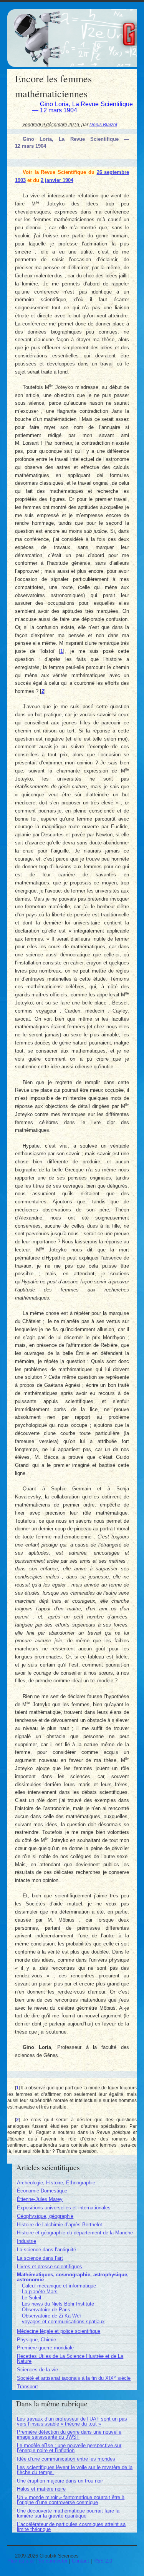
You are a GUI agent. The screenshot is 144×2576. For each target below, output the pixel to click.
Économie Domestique (42, 2191)
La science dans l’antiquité (46, 2250)
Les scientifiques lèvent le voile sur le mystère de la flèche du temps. (75, 2470)
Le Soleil (31, 2298)
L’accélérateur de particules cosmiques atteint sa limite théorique (71, 2527)
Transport (27, 2387)
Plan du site (21, 2561)
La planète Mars (40, 2292)
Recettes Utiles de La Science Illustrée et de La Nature (70, 2359)
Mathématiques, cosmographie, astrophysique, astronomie (73, 2277)
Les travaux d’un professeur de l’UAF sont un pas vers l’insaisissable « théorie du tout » (72, 2421)
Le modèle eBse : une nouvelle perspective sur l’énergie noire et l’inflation (69, 2448)
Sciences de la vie (37, 2370)
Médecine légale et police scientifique (59, 2331)
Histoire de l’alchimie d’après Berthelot (60, 2225)
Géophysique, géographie (45, 2216)
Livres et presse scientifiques (50, 2267)
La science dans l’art (40, 2258)
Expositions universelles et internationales (64, 2208)
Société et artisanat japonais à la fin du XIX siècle (74, 2378)
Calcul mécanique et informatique (59, 2286)
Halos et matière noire (41, 2489)
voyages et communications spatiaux (63, 2322)
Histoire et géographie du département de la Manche (75, 2233)
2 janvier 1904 (57, 180)
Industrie (26, 2241)
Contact (80, 2561)
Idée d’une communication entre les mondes (66, 2459)
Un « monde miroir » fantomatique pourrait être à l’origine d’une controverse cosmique (71, 2500)
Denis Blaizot (103, 124)
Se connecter (53, 2561)
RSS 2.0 (103, 2561)
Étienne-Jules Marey (40, 2199)
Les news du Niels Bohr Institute (58, 2304)
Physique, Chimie (36, 2340)
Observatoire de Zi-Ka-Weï (51, 2316)
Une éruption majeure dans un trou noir (60, 2481)
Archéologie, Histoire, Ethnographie (56, 2183)
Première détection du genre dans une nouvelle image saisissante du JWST (69, 2434)
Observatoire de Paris (46, 2310)
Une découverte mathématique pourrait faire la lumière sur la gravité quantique (68, 2513)
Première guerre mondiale (45, 2348)
